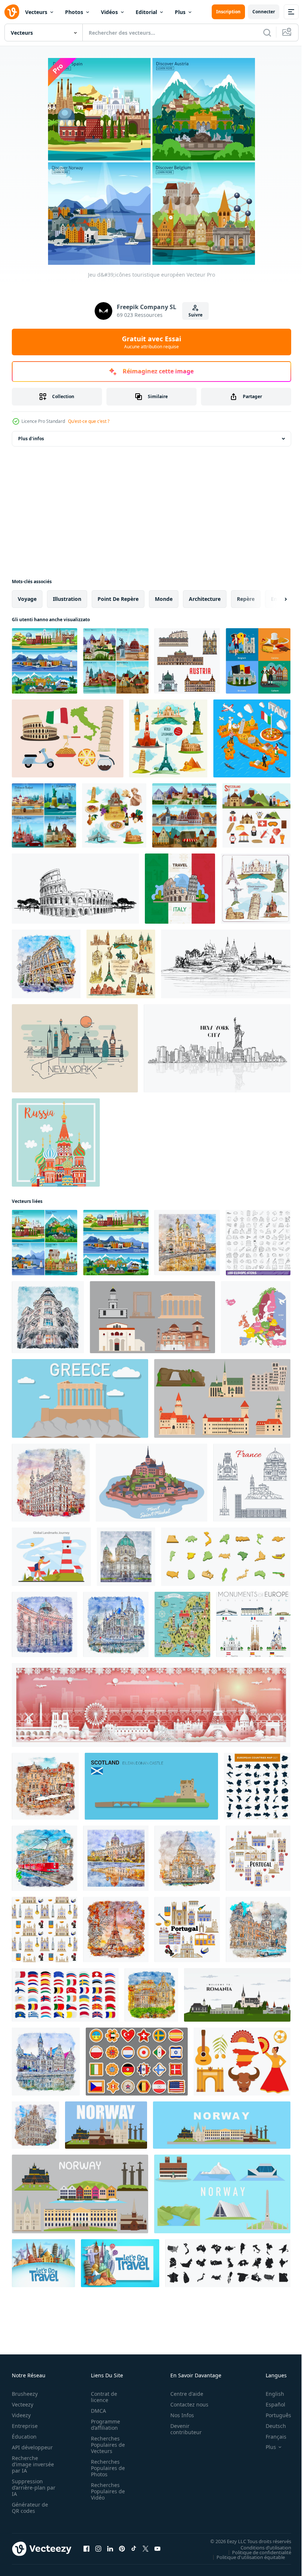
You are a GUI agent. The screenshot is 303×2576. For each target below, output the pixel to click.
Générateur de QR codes (30, 2508)
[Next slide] (274, 599)
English (269, 2394)
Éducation (24, 2437)
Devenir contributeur (182, 2429)
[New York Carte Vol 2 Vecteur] (75, 1048)
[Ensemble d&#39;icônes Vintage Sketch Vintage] (121, 964)
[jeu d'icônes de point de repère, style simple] (228, 2263)
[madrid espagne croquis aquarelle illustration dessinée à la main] (46, 964)
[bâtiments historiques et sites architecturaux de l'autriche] (187, 661)
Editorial (146, 12)
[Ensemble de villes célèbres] (44, 815)
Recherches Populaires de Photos (106, 2468)
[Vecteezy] (12, 12)
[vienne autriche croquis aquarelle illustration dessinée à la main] (187, 1243)
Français (270, 2437)
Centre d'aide (183, 2394)
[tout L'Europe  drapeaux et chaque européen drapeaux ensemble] (65, 1995)
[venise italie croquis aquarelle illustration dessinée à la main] (187, 1858)
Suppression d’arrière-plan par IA (29, 2488)
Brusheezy (25, 2394)
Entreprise (25, 2426)
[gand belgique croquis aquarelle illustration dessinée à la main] (116, 1624)
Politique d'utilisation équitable (245, 2557)
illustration (67, 599)
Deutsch (270, 2426)
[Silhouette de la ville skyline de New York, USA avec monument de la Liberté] (217, 1048)
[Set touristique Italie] (114, 815)
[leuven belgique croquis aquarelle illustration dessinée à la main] (51, 1483)
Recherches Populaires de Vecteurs (106, 2445)
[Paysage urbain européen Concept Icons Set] (116, 661)
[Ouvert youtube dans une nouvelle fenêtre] (157, 2549)
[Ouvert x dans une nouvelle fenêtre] (146, 2549)
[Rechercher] (267, 33)
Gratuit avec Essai (151, 342)
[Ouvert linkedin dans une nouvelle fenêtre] (110, 2549)
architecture (205, 599)
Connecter (264, 12)
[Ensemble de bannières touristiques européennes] (45, 661)
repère (246, 599)
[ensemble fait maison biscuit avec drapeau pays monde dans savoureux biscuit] (137, 2062)
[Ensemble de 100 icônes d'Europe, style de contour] (258, 1243)
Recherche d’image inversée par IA (31, 2464)
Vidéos (109, 12)
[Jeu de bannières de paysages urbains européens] (184, 815)
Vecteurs (36, 12)
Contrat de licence (102, 2397)
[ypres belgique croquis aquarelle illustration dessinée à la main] (45, 1786)
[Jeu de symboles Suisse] (256, 815)
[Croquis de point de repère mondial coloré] (256, 889)
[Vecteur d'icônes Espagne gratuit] (242, 2062)
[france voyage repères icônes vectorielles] (252, 1483)
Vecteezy (23, 2404)
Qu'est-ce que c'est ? (89, 421)
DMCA (96, 2411)
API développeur (32, 2447)
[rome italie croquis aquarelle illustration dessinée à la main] (151, 1995)
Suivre (195, 315)
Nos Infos (178, 2415)
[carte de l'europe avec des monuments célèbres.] (182, 1624)
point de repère (118, 599)
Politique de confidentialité (256, 2552)
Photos (74, 12)
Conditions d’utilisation (260, 2547)
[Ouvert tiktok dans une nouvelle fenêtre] (134, 2549)
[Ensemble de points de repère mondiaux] (168, 738)
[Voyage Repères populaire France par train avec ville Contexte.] (151, 1705)
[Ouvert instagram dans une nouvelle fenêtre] (98, 2549)
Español (270, 2404)
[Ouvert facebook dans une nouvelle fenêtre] (86, 2549)
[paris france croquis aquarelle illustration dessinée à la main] (116, 1930)
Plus (180, 12)
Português (273, 2415)
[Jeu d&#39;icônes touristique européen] (45, 1243)
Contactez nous (185, 2404)
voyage (27, 599)
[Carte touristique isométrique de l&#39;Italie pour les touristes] (252, 738)
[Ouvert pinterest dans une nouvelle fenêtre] (122, 2549)
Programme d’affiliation (103, 2425)
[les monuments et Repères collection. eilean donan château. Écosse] (151, 1786)
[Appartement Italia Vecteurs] (68, 738)
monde (164, 599)
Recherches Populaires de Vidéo (106, 2491)
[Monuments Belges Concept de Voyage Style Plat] (258, 661)
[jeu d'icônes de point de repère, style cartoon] (226, 1557)
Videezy (21, 2415)
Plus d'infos (31, 439)
